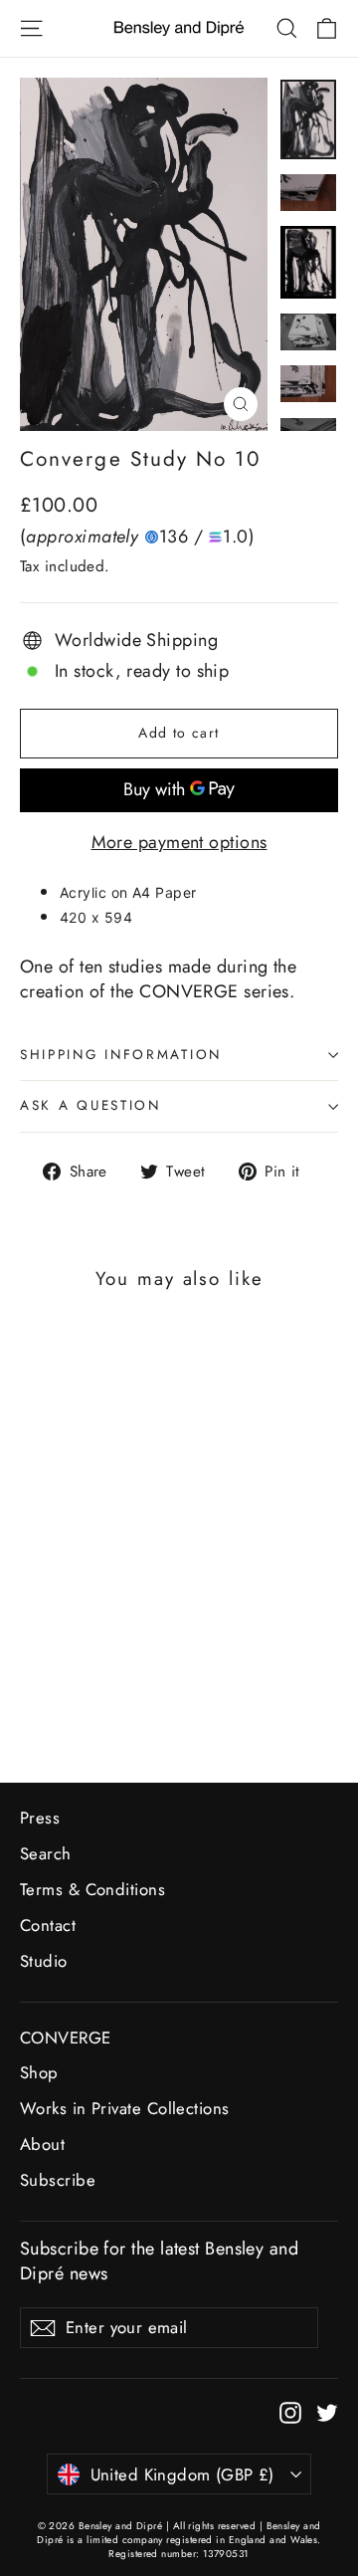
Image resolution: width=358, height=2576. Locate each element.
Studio (44, 1961)
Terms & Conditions (92, 1889)
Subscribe (58, 2180)
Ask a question (90, 1105)
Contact (48, 1925)
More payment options (179, 843)
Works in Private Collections (125, 2108)
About (42, 2144)
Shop (39, 2072)
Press (40, 1818)
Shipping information (121, 1055)
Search (46, 1853)
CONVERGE (66, 2038)
